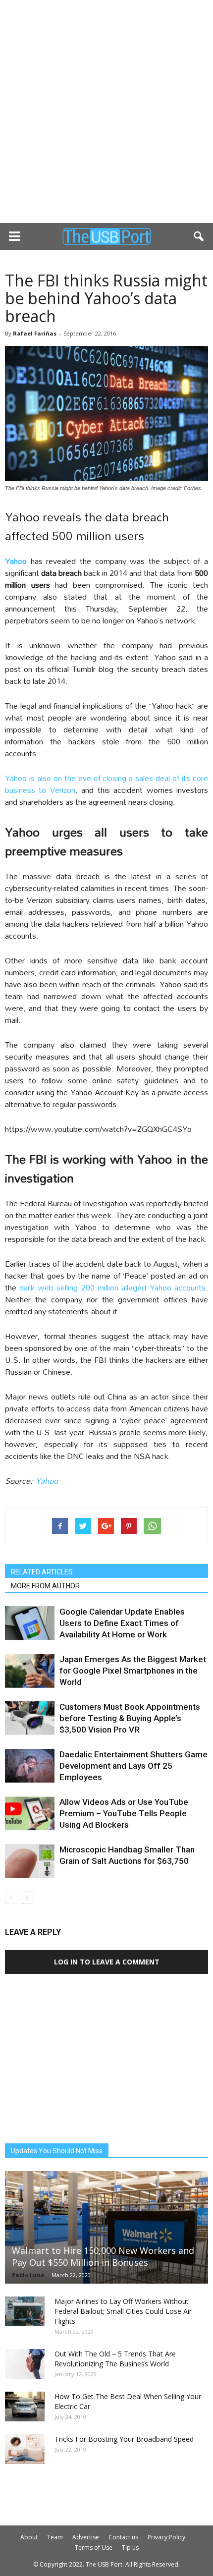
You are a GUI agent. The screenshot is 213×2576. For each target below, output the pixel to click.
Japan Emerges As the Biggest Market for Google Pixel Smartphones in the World (133, 1671)
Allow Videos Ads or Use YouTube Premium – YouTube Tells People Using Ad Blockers (124, 1813)
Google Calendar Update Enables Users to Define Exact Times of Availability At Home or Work (122, 1623)
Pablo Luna (28, 2275)
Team (55, 2537)
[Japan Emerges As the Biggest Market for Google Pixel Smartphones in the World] (30, 1671)
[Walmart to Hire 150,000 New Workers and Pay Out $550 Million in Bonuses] (106, 2227)
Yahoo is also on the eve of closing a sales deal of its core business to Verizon (106, 784)
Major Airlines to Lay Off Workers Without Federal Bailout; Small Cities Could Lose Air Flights (123, 2311)
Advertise (86, 2537)
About (29, 2537)
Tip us (130, 2548)
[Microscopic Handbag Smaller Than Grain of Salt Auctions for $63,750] (30, 1861)
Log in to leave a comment (107, 1962)
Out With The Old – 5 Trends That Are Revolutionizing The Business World (115, 2359)
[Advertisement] (106, 112)
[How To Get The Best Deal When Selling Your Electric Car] (25, 2407)
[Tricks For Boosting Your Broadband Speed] (25, 2449)
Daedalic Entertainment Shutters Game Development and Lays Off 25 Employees (133, 1766)
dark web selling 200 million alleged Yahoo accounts (112, 1287)
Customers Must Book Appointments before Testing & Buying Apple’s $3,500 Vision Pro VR (130, 1718)
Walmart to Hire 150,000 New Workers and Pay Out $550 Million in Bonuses (103, 2256)
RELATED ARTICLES (42, 1572)
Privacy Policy (166, 2537)
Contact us (123, 2537)
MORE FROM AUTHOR (45, 1586)
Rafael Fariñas (35, 333)
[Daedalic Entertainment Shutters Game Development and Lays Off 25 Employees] (30, 1766)
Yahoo (47, 1481)
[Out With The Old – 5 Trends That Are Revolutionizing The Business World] (25, 2364)
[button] (199, 236)
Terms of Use (94, 2548)
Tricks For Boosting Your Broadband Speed (124, 2439)
